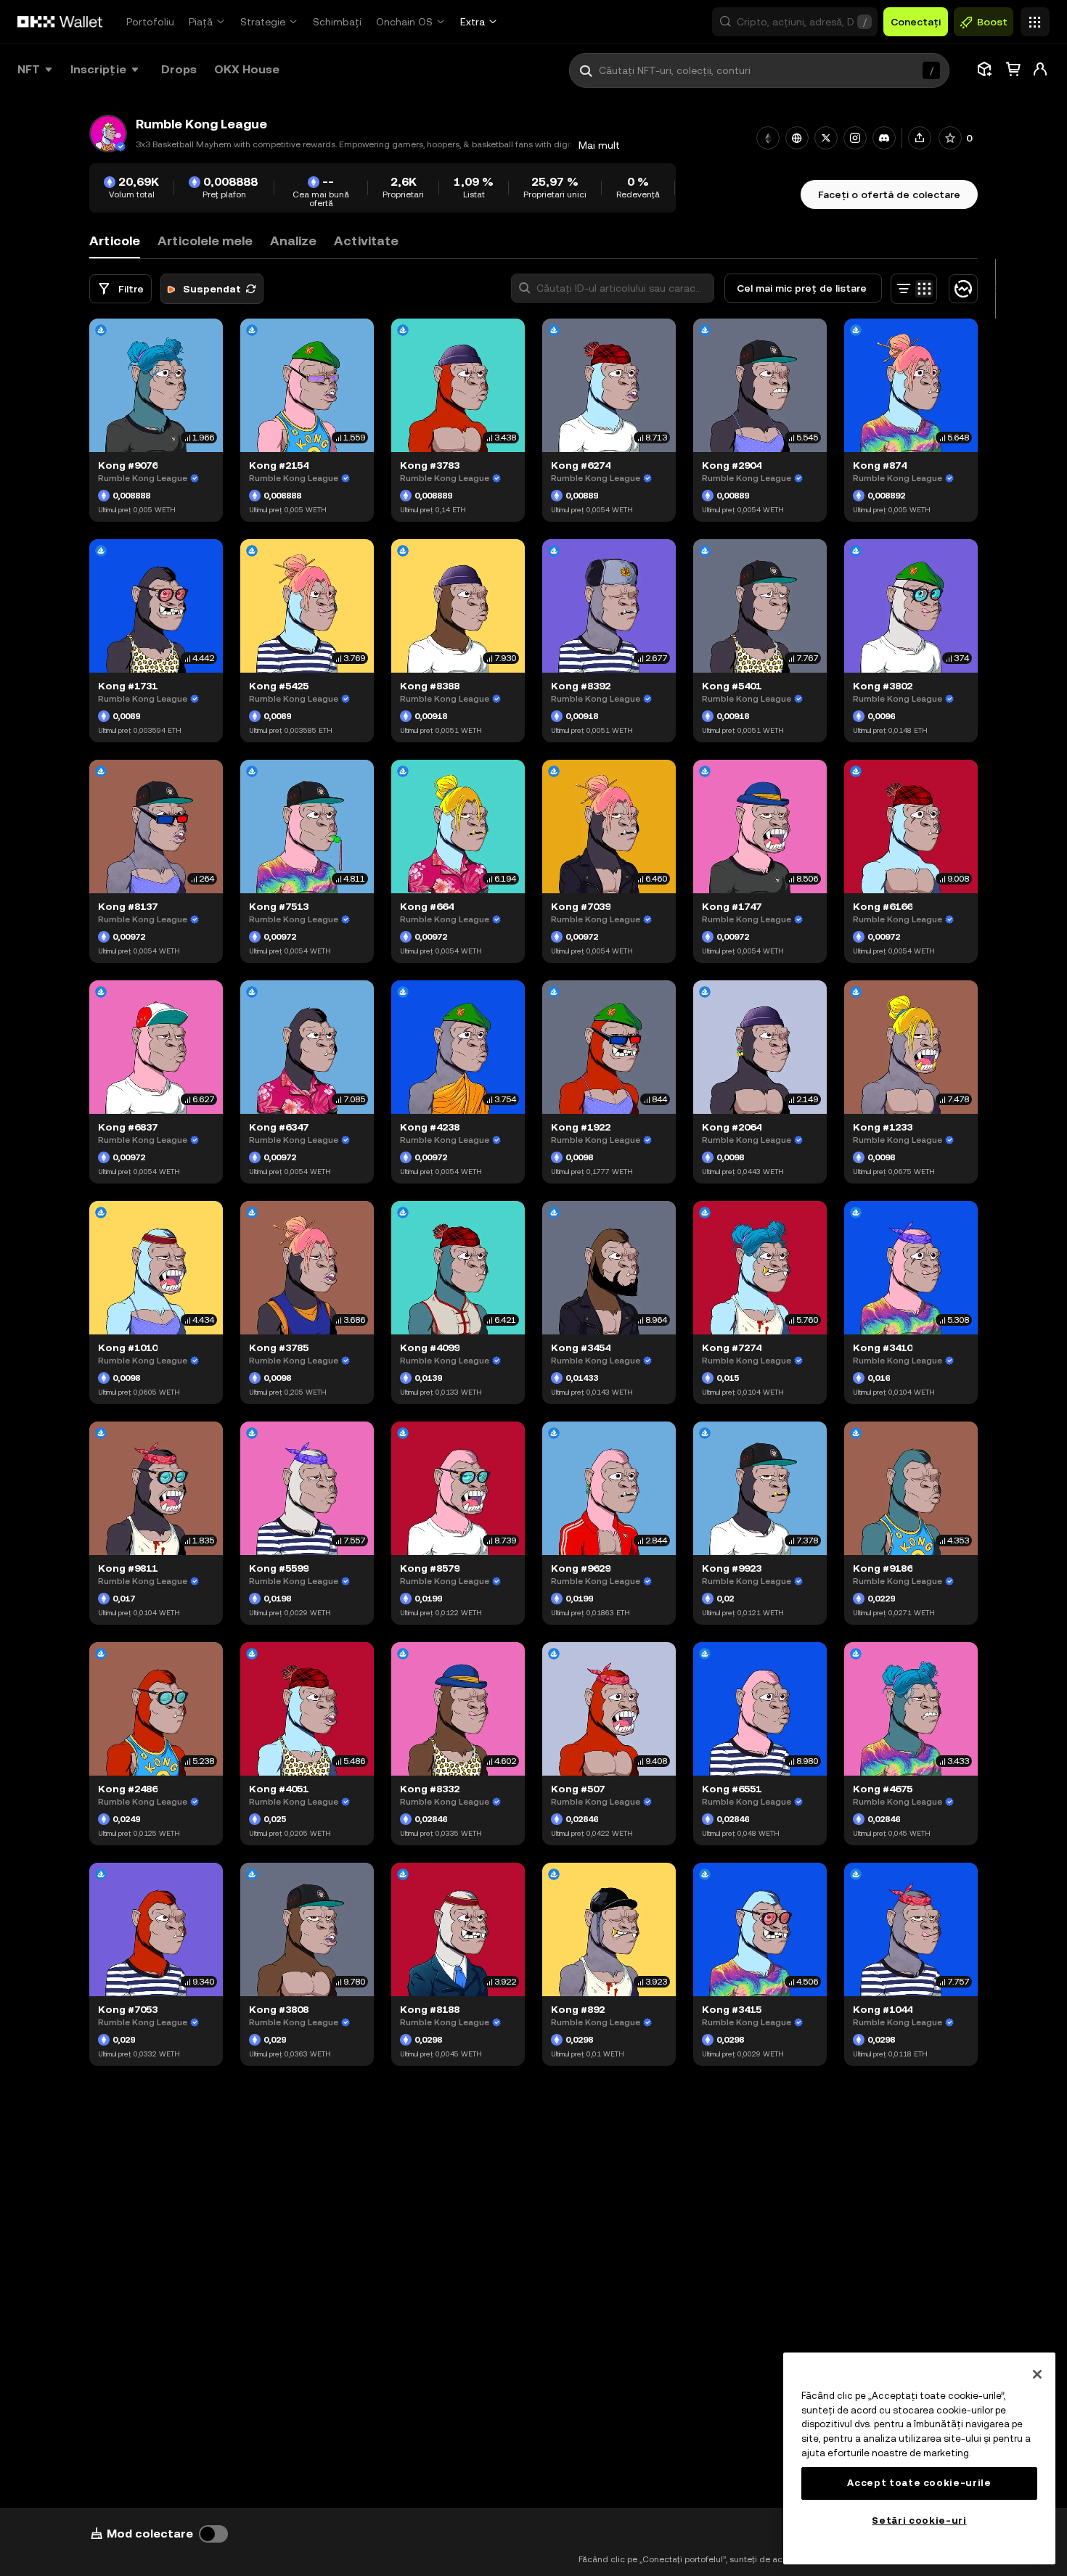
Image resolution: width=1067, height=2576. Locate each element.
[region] (919, 2458)
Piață (201, 22)
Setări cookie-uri (919, 2520)
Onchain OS (404, 22)
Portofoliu (150, 22)
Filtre (131, 289)
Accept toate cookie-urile (919, 2483)
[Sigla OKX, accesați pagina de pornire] (60, 22)
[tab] (205, 241)
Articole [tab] (115, 241)
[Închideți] (1037, 2374)
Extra (473, 22)
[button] (795, 22)
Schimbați (337, 22)
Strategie (263, 22)
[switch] (213, 2534)
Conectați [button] (916, 22)
